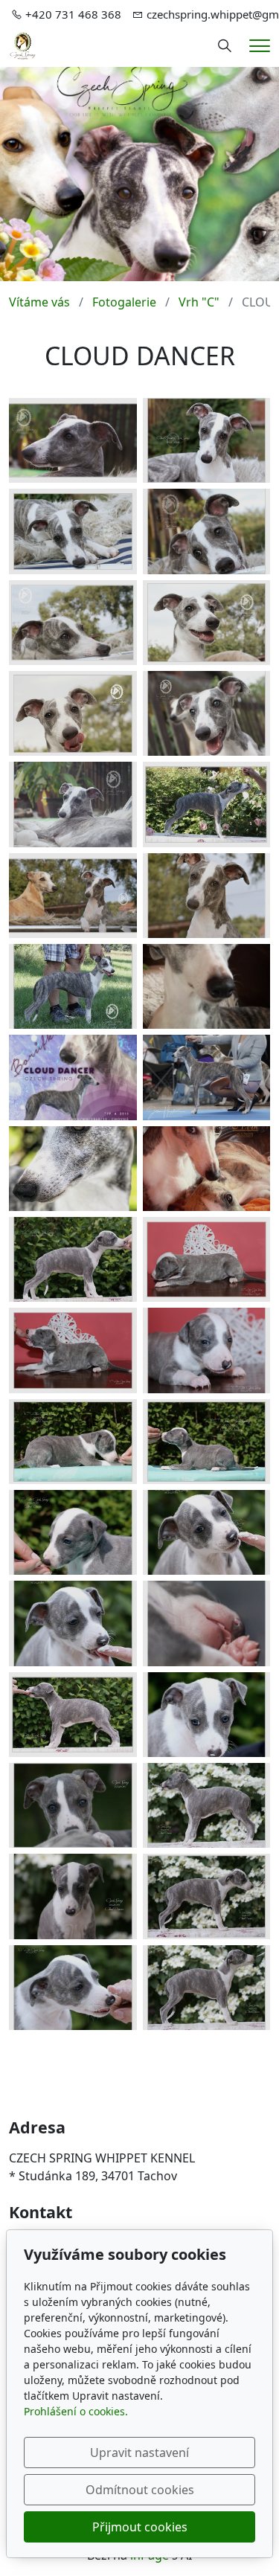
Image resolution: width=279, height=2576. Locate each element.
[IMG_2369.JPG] (207, 1259)
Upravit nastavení (139, 2453)
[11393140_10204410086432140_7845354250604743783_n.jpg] (207, 1715)
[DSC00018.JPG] (73, 1532)
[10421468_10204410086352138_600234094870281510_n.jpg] (207, 1532)
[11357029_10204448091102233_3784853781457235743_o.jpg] (207, 1896)
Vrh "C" (199, 302)
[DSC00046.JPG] (207, 623)
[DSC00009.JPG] (73, 1442)
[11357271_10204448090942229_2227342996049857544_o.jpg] (207, 1805)
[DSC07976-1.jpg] (73, 986)
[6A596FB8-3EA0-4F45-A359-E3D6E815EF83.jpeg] (73, 1077)
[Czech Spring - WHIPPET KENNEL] (23, 45)
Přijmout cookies (140, 2527)
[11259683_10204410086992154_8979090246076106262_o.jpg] (73, 1988)
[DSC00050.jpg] (207, 1623)
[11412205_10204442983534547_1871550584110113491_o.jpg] (73, 1805)
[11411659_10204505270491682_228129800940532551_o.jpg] (207, 804)
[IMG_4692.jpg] (207, 1169)
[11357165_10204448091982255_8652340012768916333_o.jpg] (73, 1896)
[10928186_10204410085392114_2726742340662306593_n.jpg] (73, 1259)
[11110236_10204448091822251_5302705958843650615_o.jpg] (207, 1988)
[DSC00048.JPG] (207, 713)
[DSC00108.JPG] (73, 896)
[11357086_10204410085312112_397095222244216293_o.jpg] (73, 1715)
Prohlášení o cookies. (76, 2411)
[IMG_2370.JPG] (73, 1350)
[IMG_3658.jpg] (207, 986)
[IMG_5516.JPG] (207, 1077)
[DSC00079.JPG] (73, 440)
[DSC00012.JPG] (207, 1442)
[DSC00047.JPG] (73, 713)
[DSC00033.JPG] (73, 531)
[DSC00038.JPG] (207, 531)
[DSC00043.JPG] (73, 623)
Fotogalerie (124, 302)
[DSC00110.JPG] (207, 896)
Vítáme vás (39, 302)
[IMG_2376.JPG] (207, 1350)
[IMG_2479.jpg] (73, 1169)
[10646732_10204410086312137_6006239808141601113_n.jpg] (73, 1623)
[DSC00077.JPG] (73, 804)
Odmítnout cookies (140, 2490)
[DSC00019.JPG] (207, 440)
